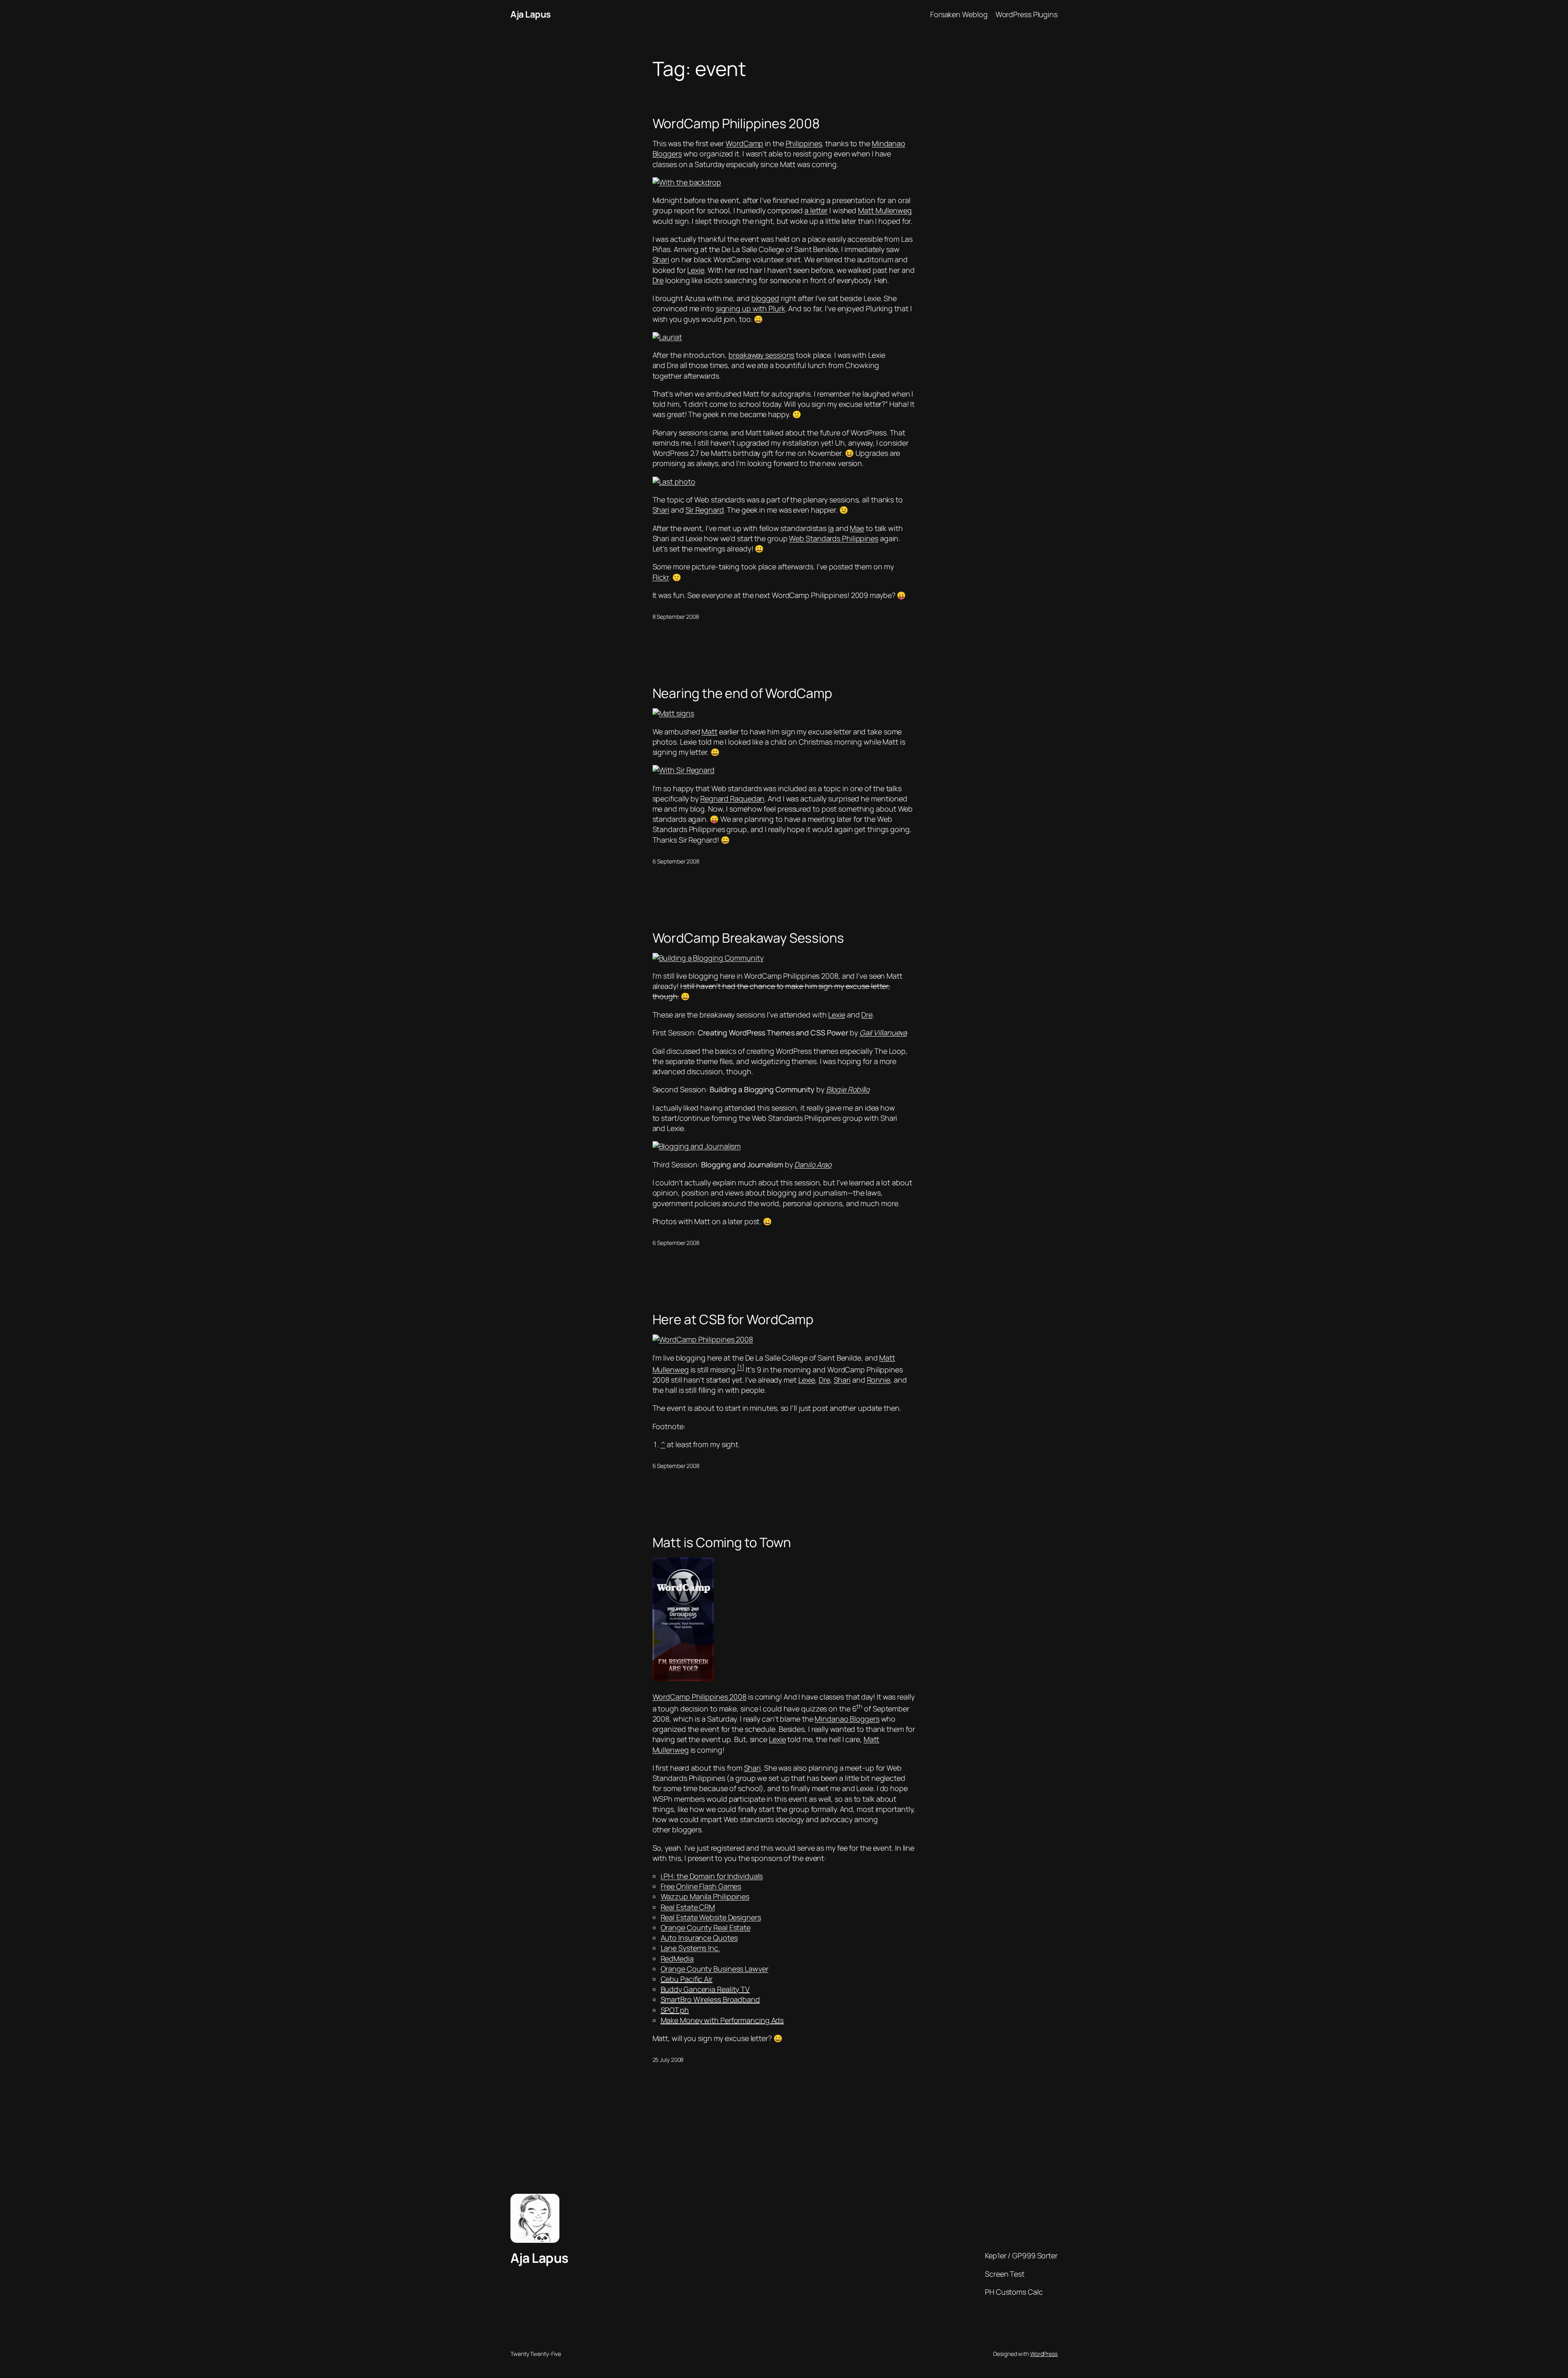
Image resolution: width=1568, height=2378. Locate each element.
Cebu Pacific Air (687, 1979)
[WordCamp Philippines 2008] (683, 1678)
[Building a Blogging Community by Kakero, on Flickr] (708, 958)
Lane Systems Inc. (690, 1948)
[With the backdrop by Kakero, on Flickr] (687, 182)
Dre (658, 280)
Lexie (696, 270)
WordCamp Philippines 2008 (736, 123)
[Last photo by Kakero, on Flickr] (674, 482)
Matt (709, 732)
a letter (816, 210)
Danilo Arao (813, 1164)
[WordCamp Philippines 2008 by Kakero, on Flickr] (703, 1339)
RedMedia (677, 1959)
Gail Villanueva (883, 1033)
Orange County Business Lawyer (715, 1969)
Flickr (661, 577)
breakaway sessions (761, 355)
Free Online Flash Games (701, 1886)
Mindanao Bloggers (847, 1719)
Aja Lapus (531, 14)
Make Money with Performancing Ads (722, 2020)
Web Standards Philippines (834, 538)
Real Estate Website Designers (711, 1917)
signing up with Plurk (751, 308)
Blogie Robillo (848, 1089)
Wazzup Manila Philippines (705, 1896)
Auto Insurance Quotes (699, 1938)
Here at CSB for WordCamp (733, 1319)
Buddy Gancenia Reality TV (705, 1989)
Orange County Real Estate (706, 1927)
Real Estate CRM (688, 1907)
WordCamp (744, 143)
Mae (857, 528)
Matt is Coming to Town (722, 1542)
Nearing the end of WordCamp (742, 693)
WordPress (1044, 2354)
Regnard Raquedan (732, 799)
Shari (661, 259)
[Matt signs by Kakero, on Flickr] (673, 713)
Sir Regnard (705, 510)
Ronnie (879, 1380)
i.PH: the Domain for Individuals (712, 1876)
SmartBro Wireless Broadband (710, 1999)
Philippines (804, 143)
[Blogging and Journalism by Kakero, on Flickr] (697, 1146)
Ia (831, 528)
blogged (765, 298)
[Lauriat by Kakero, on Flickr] (667, 337)
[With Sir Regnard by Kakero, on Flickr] (684, 770)
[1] (741, 1367)
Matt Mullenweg (885, 210)
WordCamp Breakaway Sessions (748, 938)
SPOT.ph (675, 2010)
